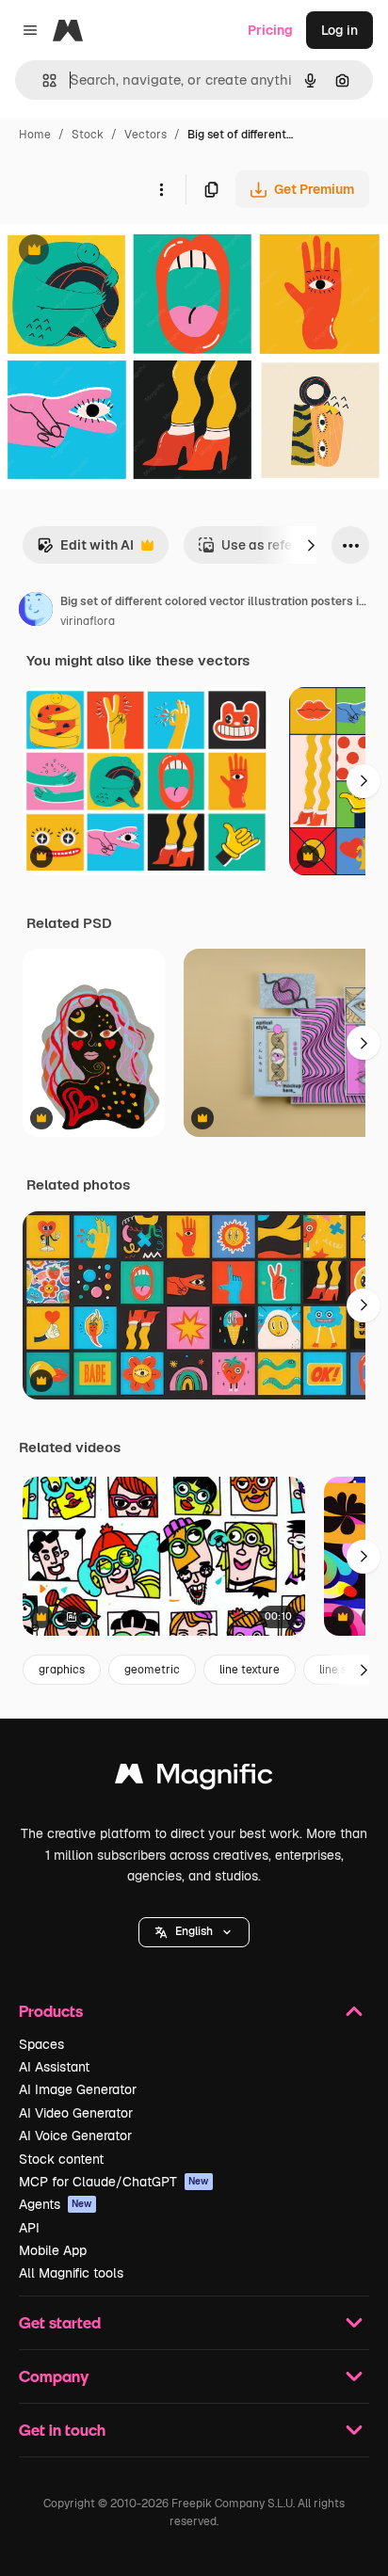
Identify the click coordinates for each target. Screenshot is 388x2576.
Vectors (145, 135)
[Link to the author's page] (36, 612)
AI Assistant (54, 2067)
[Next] (311, 545)
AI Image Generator (78, 2089)
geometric (152, 1670)
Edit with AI (85, 550)
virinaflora (88, 621)
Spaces (41, 2044)
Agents (56, 2204)
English (194, 1931)
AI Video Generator (76, 2113)
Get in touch (62, 2430)
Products (51, 2011)
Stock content (61, 2159)
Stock (88, 135)
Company (54, 2376)
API (29, 2228)
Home (35, 135)
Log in (339, 30)
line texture (250, 1670)
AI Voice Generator (75, 2136)
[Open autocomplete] (42, 80)
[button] (194, 1932)
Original (121, 252)
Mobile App (53, 2250)
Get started (60, 2322)
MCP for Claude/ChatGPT (114, 2182)
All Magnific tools (71, 2273)
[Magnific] (194, 1778)
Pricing (270, 30)
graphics (62, 1670)
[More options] (161, 189)
